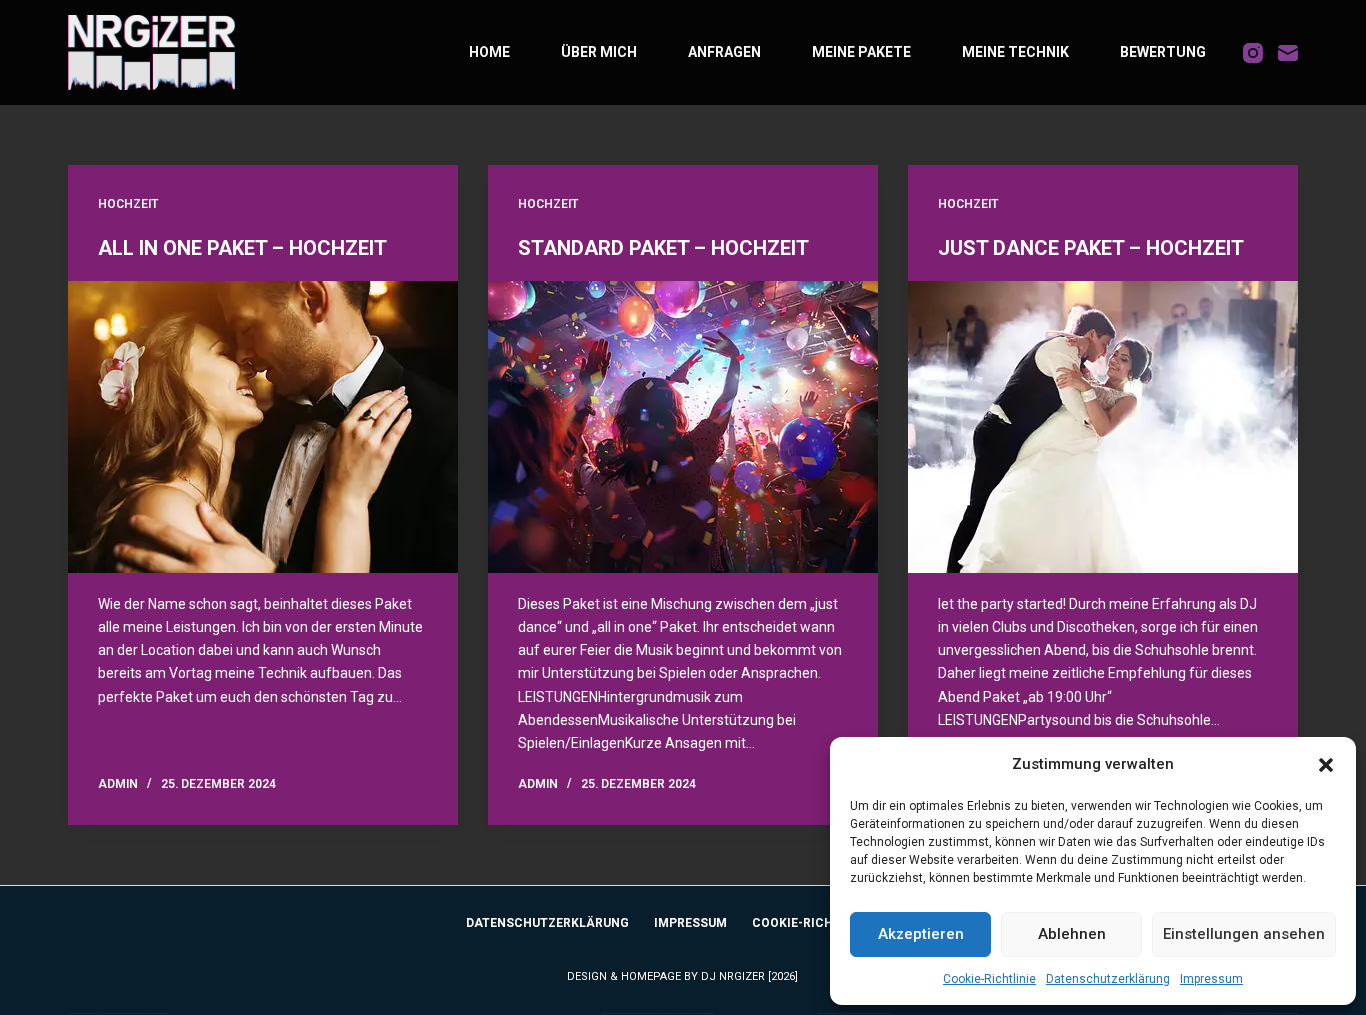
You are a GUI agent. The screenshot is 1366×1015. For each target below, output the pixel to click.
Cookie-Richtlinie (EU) (825, 923)
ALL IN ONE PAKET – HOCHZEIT (242, 248)
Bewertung (1163, 52)
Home (489, 52)
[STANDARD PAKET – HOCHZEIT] (683, 427)
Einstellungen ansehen (1244, 934)
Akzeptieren (921, 934)
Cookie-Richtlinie (989, 979)
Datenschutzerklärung (1108, 979)
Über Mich (599, 52)
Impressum (1211, 979)
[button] (1326, 765)
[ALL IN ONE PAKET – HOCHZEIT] (263, 427)
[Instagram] (1253, 53)
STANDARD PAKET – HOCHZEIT (663, 248)
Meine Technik (1015, 52)
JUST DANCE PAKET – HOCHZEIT (1091, 248)
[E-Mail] (1288, 53)
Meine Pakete (861, 52)
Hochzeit (128, 204)
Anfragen (724, 52)
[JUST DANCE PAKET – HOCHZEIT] (1103, 427)
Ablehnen (1072, 934)
